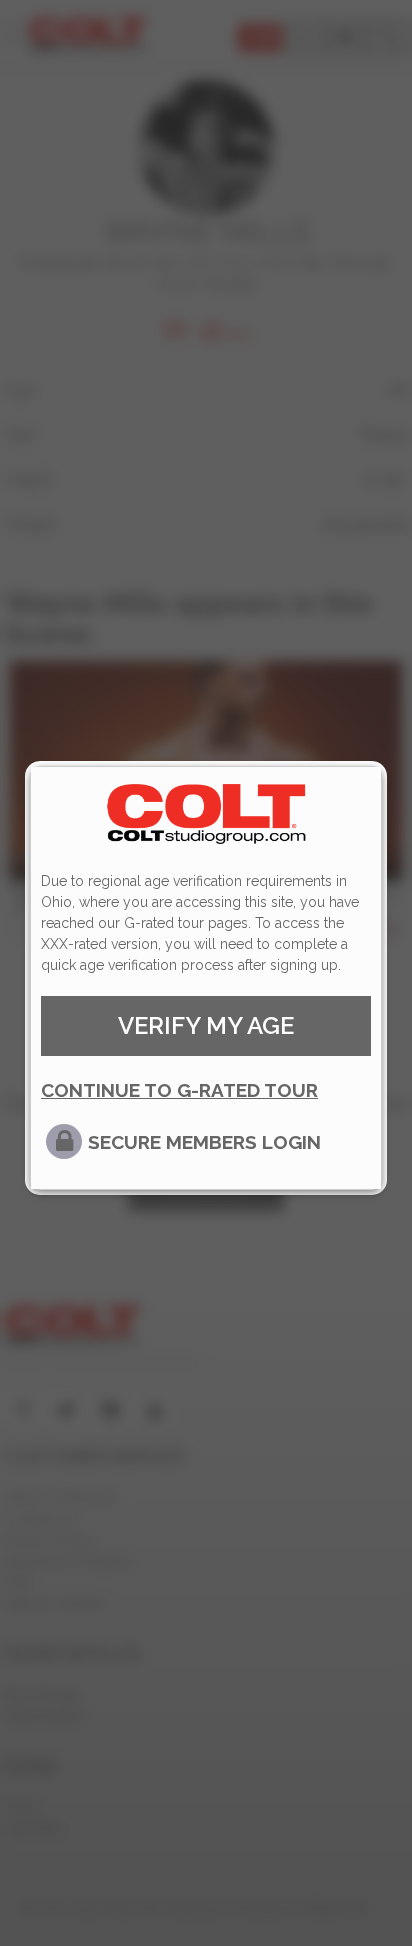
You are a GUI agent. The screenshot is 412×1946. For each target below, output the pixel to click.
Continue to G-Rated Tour (179, 1090)
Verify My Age (206, 1025)
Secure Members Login (204, 1142)
